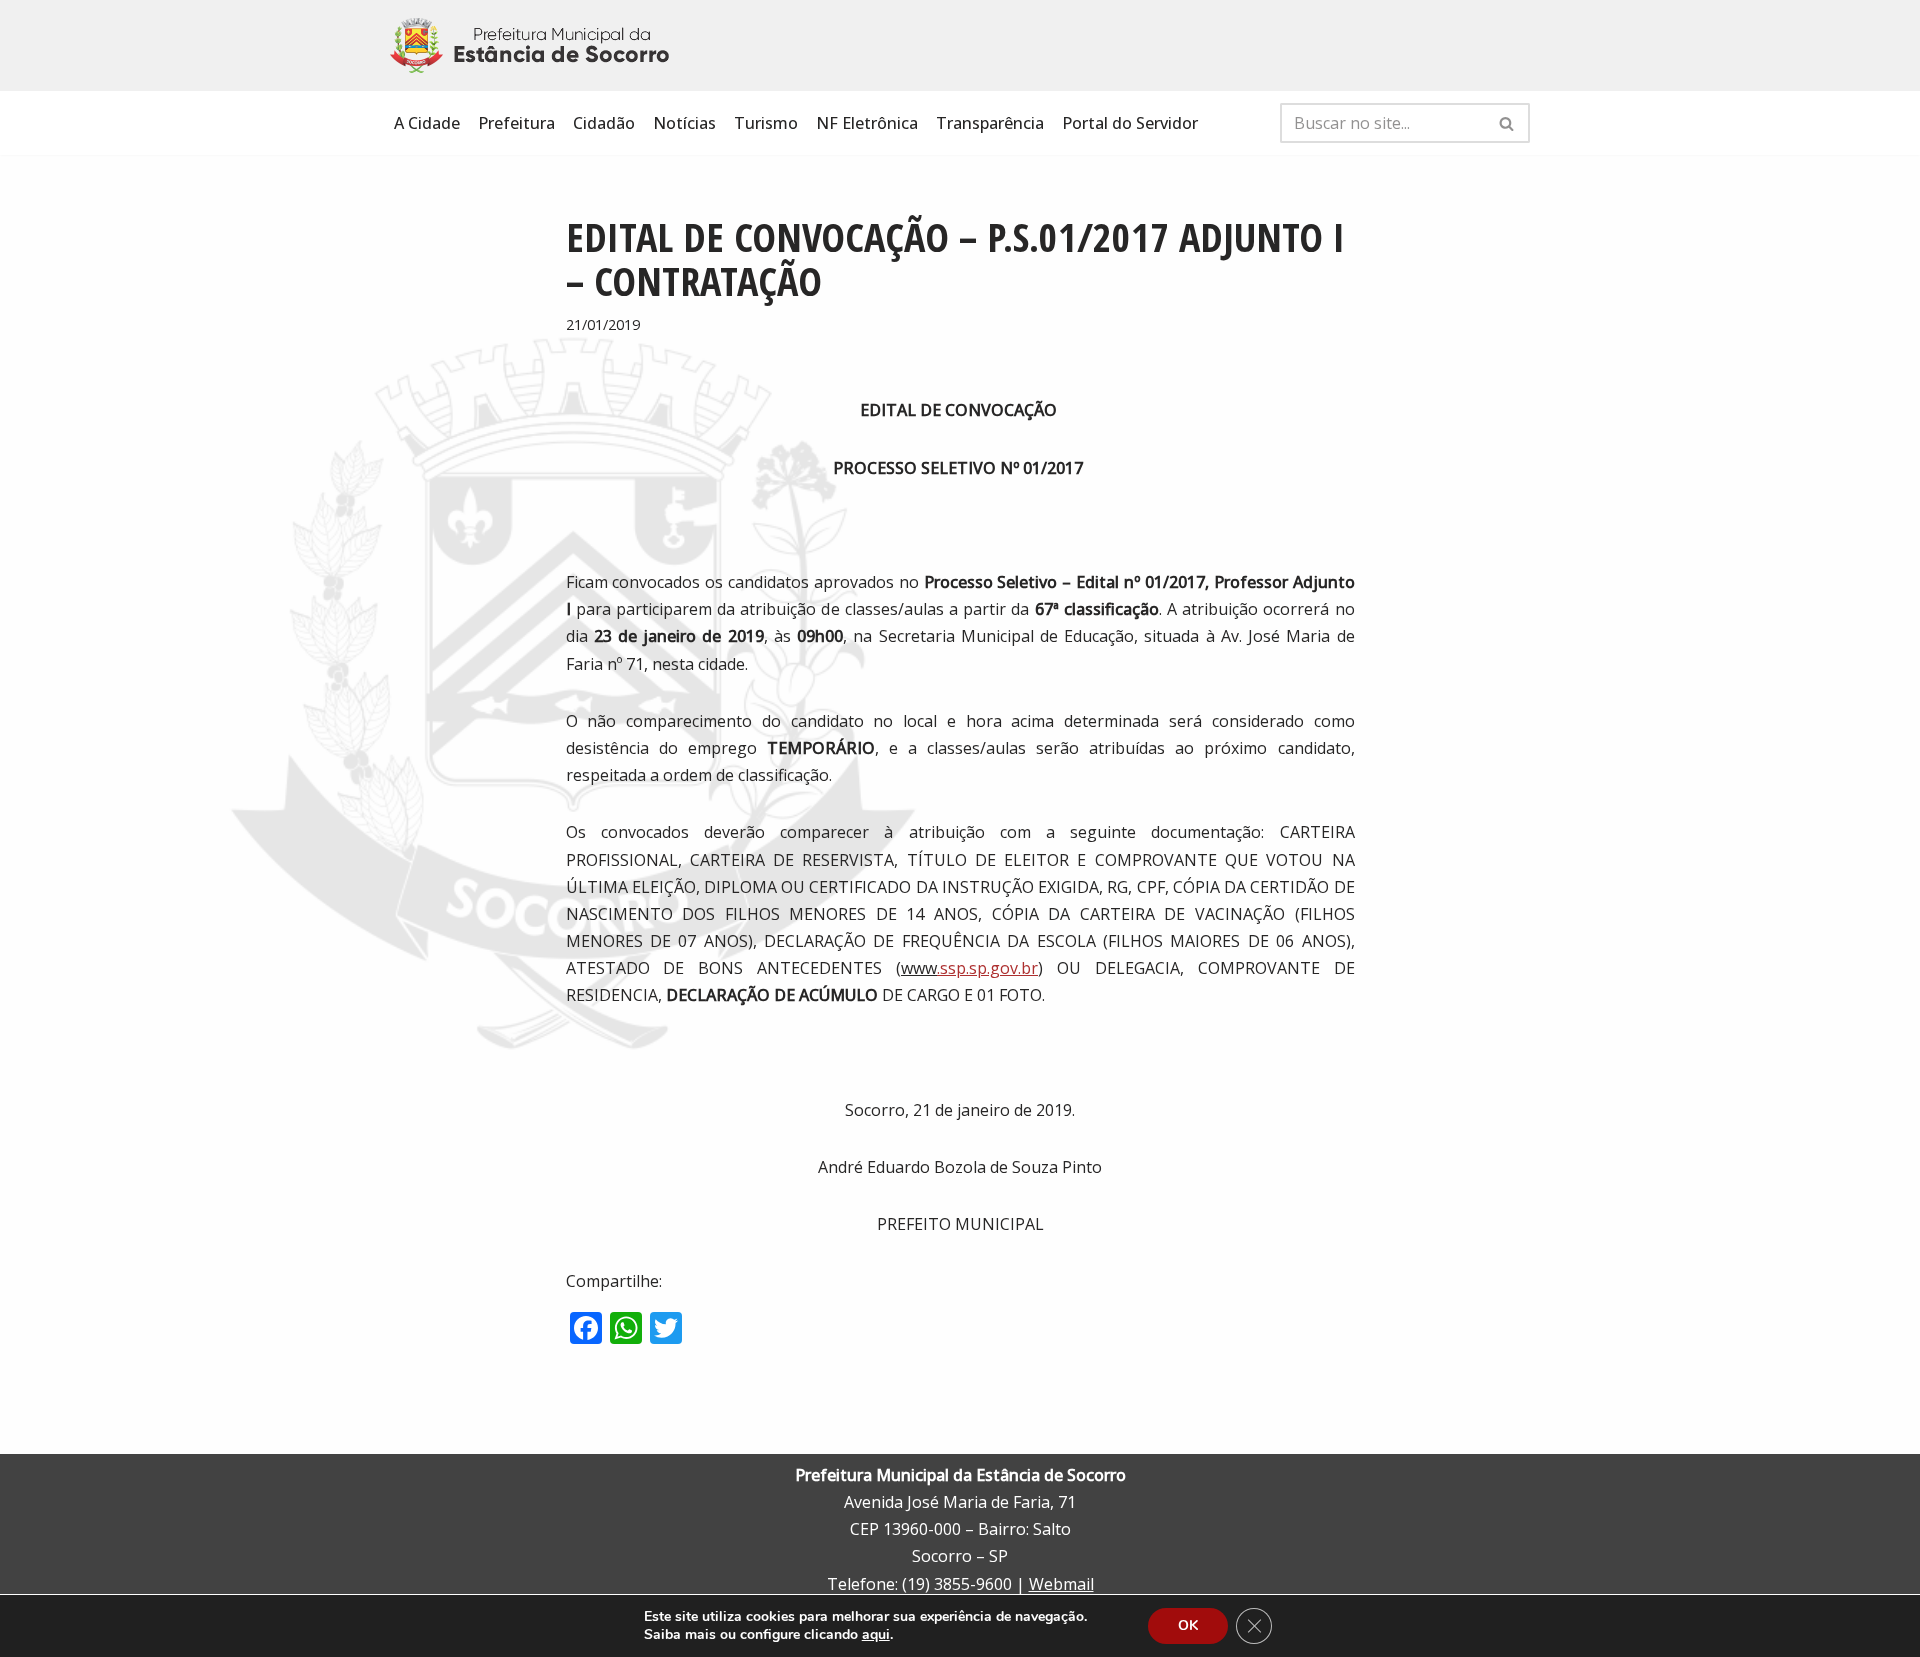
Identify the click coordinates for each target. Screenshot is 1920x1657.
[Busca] (1507, 123)
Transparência (990, 123)
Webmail (1061, 1584)
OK (1188, 1625)
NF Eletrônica (867, 123)
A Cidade (427, 123)
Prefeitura (516, 123)
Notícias (684, 123)
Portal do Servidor (1130, 123)
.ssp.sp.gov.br (987, 968)
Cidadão (604, 123)
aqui (876, 1635)
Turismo (766, 123)
